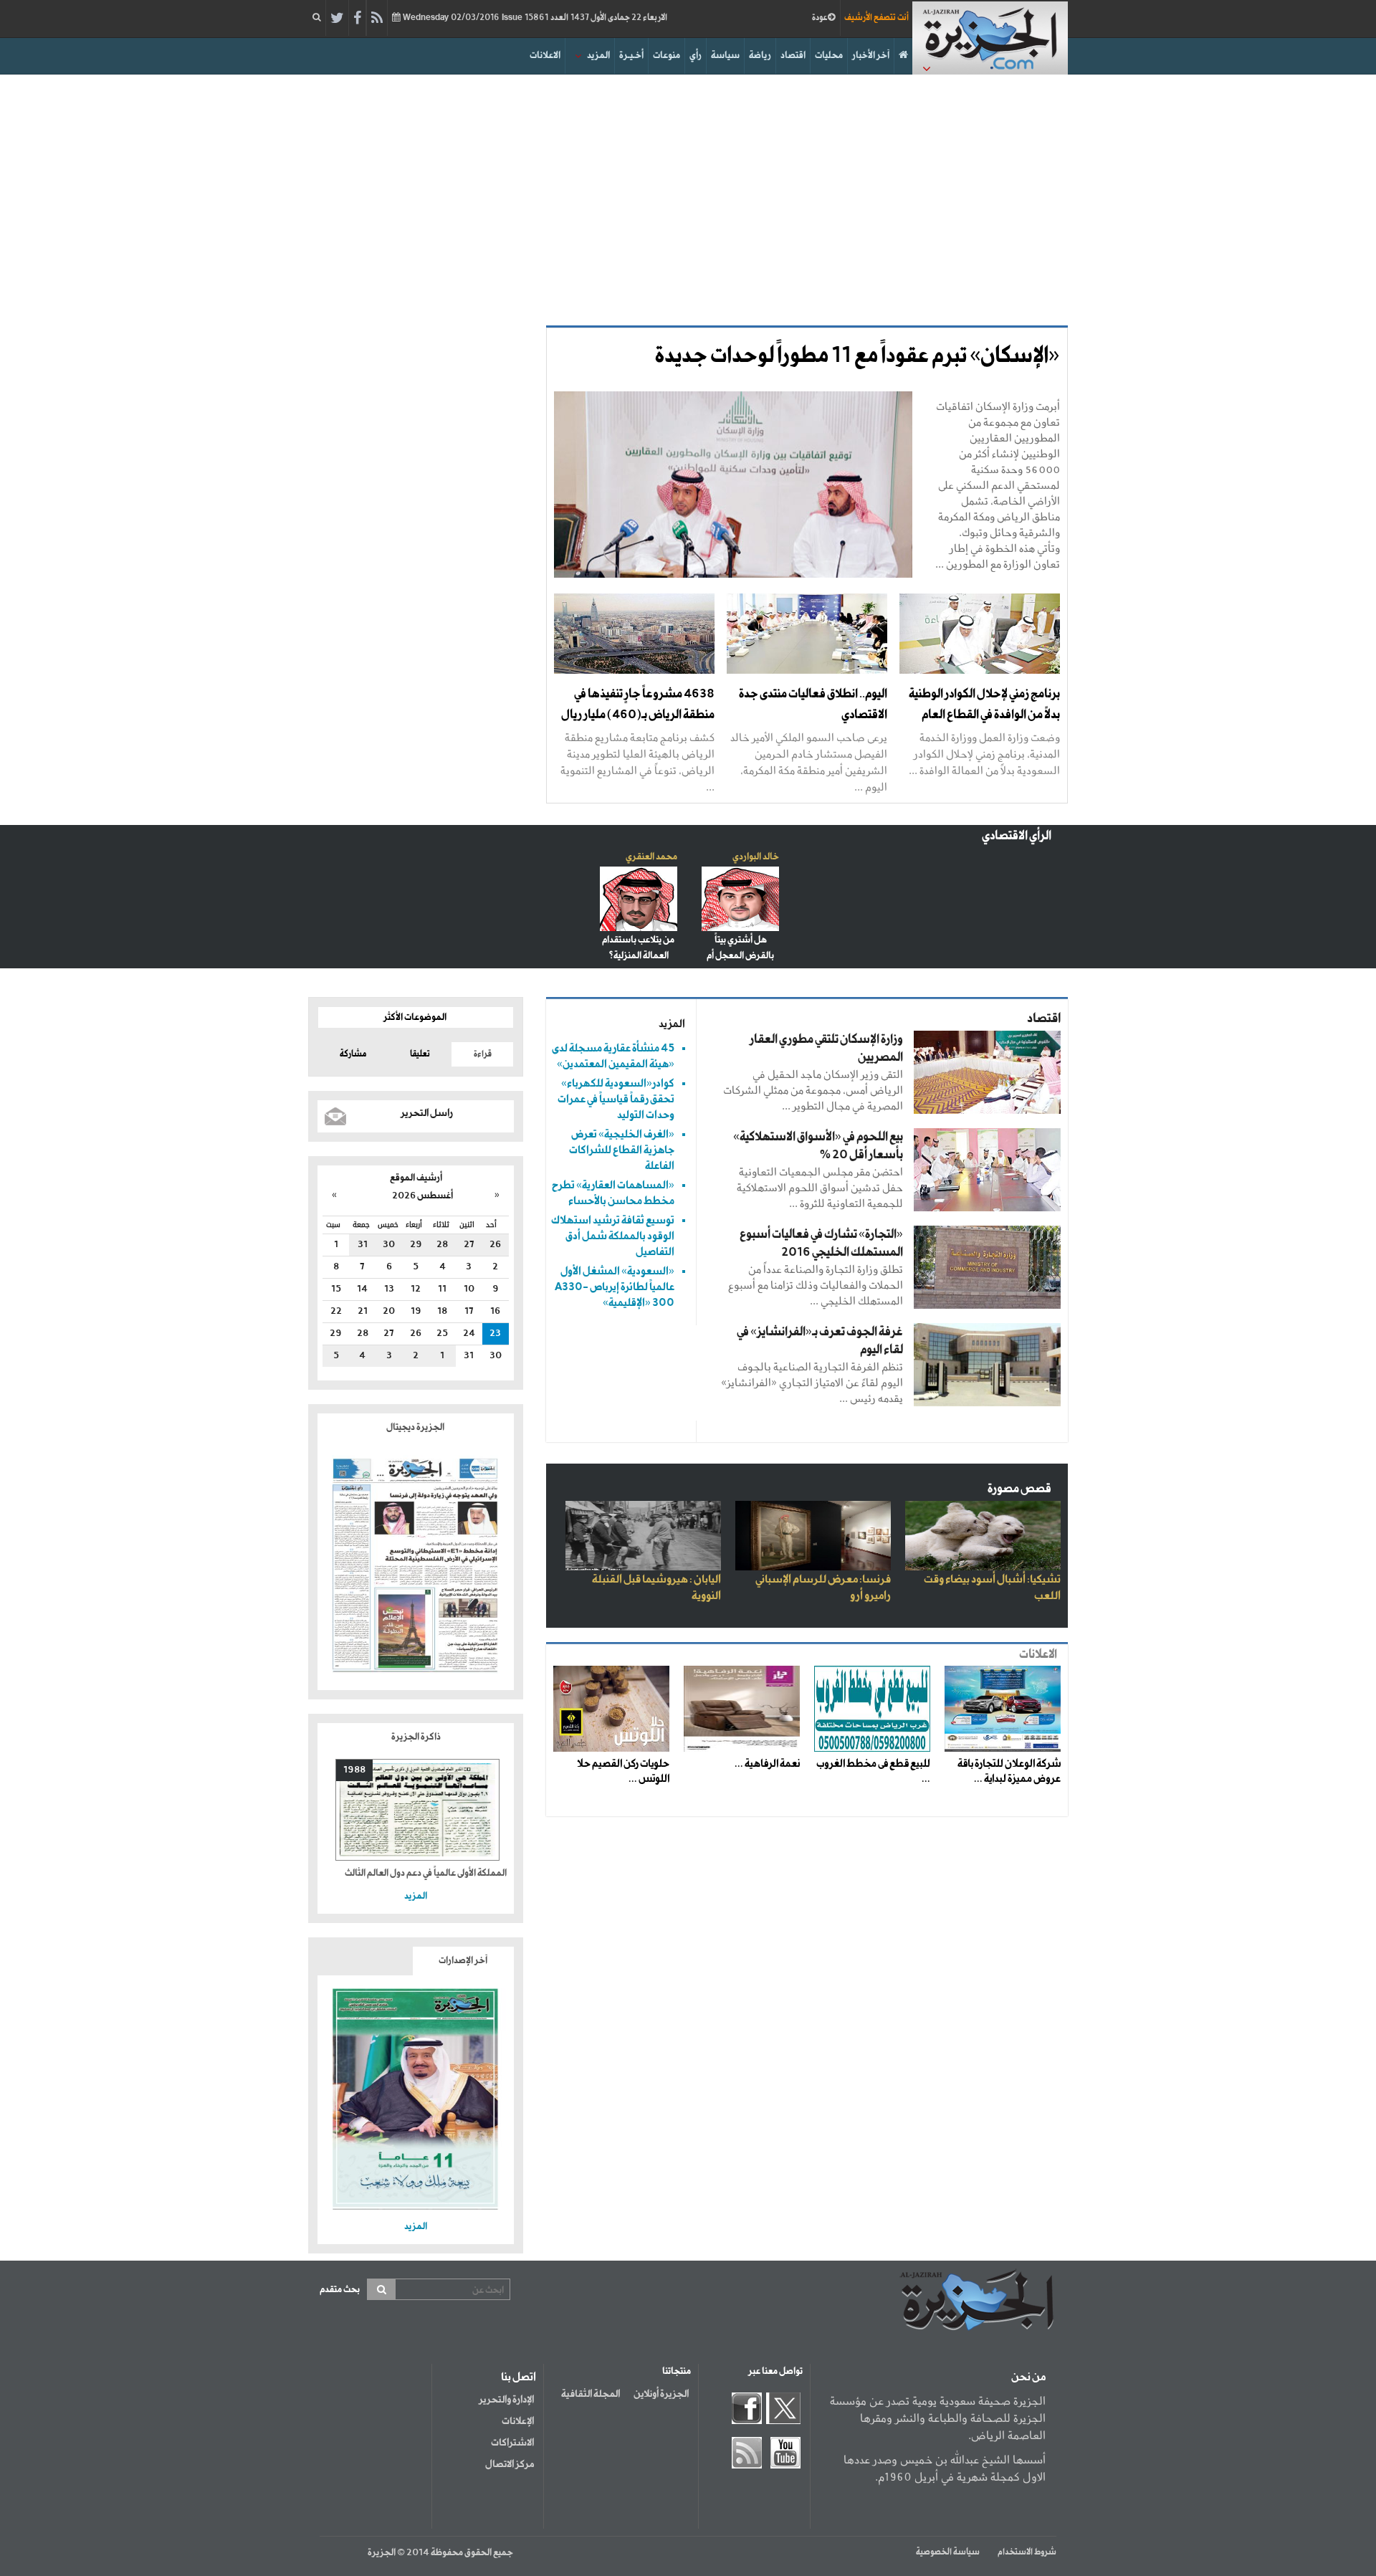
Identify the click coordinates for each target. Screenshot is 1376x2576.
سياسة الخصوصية (948, 2552)
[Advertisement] (688, 196)
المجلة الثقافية (591, 2394)
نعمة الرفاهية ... (767, 1764)
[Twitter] (337, 19)
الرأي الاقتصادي (1017, 836)
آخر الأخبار (871, 56)
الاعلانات (545, 56)
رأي (696, 56)
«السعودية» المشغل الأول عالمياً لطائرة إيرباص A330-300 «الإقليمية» (615, 1287)
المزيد (598, 56)
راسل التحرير (427, 1113)
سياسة (725, 56)
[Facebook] (357, 19)
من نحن (1028, 2377)
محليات (829, 56)
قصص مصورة (1019, 1489)
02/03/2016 (534, 18)
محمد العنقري (651, 857)
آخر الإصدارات (463, 1961)
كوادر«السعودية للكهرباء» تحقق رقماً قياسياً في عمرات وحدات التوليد (616, 1099)
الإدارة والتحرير (506, 2400)
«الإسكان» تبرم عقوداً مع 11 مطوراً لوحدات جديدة (857, 356)
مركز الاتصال (510, 2464)
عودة (820, 18)
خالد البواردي (756, 857)
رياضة (760, 56)
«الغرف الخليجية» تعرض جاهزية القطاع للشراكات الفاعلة (622, 1150)
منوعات (666, 56)
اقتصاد (793, 56)
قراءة (483, 1054)
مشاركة (353, 1054)
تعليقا (420, 1054)
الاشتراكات (512, 2443)
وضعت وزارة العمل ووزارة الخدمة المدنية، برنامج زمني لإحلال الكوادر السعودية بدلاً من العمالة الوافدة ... (984, 754)
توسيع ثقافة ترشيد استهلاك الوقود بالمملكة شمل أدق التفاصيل (613, 1236)
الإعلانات (518, 2421)
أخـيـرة (631, 56)
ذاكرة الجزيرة (416, 1737)
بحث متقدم (340, 2290)
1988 (354, 1770)
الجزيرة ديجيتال (416, 1427)
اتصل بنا (519, 2377)
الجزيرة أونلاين (661, 2394)
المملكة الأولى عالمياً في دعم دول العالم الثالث (426, 1873)
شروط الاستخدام (1027, 2552)
